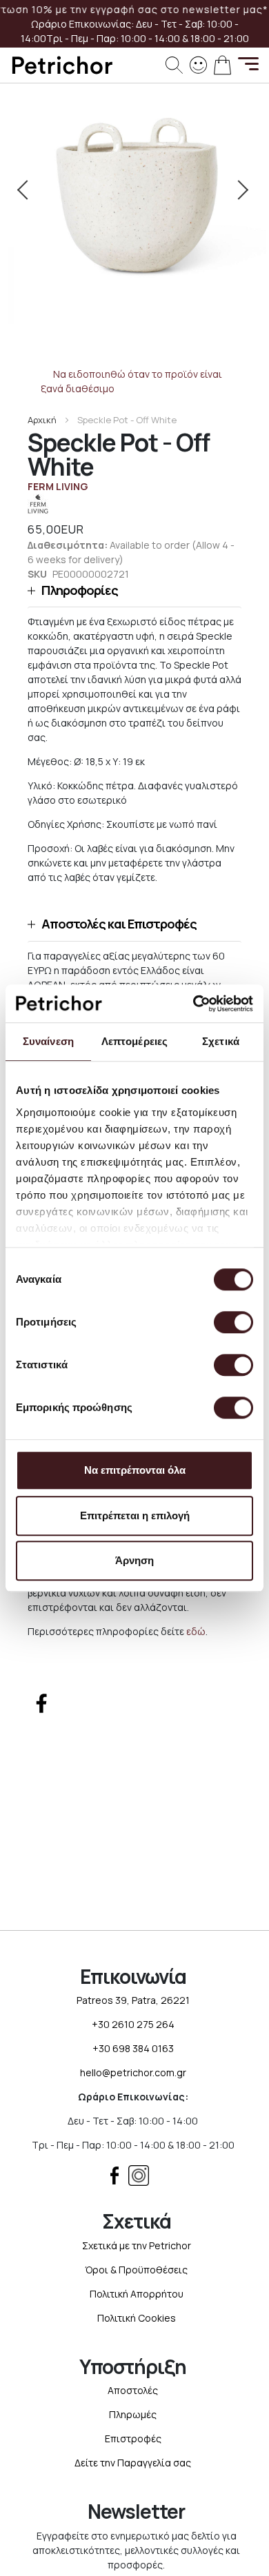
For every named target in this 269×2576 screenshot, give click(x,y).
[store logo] (62, 65)
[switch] (233, 1324)
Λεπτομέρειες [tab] (134, 1041)
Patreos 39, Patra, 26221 (133, 2000)
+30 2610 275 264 (133, 2024)
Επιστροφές (133, 2438)
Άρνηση (134, 1560)
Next (240, 190)
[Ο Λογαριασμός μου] (198, 64)
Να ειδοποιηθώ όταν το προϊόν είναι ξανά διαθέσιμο (132, 381)
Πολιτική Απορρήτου (137, 2294)
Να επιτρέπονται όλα (135, 1470)
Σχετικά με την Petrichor (137, 2245)
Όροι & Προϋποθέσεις (136, 2270)
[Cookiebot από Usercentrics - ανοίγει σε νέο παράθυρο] (193, 1004)
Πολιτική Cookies (137, 2318)
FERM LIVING (58, 486)
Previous (29, 190)
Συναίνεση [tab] (48, 1041)
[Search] (174, 65)
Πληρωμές (133, 2414)
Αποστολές (133, 2390)
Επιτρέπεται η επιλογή (135, 1515)
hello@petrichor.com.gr (133, 2072)
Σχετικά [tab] (221, 1041)
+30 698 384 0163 (133, 2048)
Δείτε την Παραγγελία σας (133, 2463)
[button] (134, 590)
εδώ (196, 1631)
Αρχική (42, 420)
